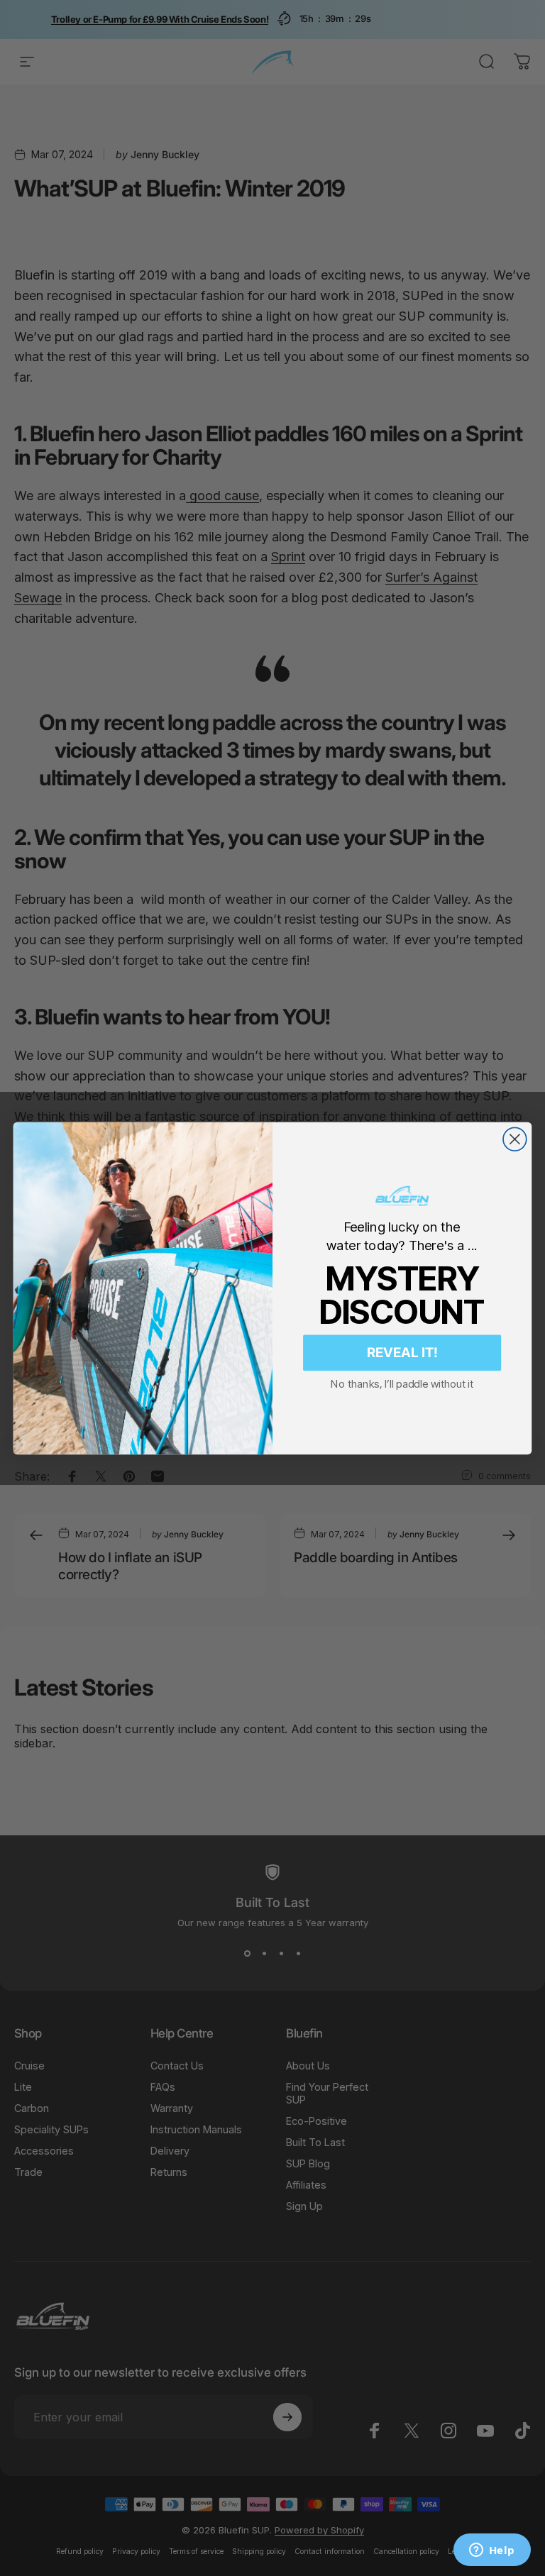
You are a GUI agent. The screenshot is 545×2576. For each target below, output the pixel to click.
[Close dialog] (515, 1139)
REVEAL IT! (402, 1352)
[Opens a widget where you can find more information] (492, 2551)
